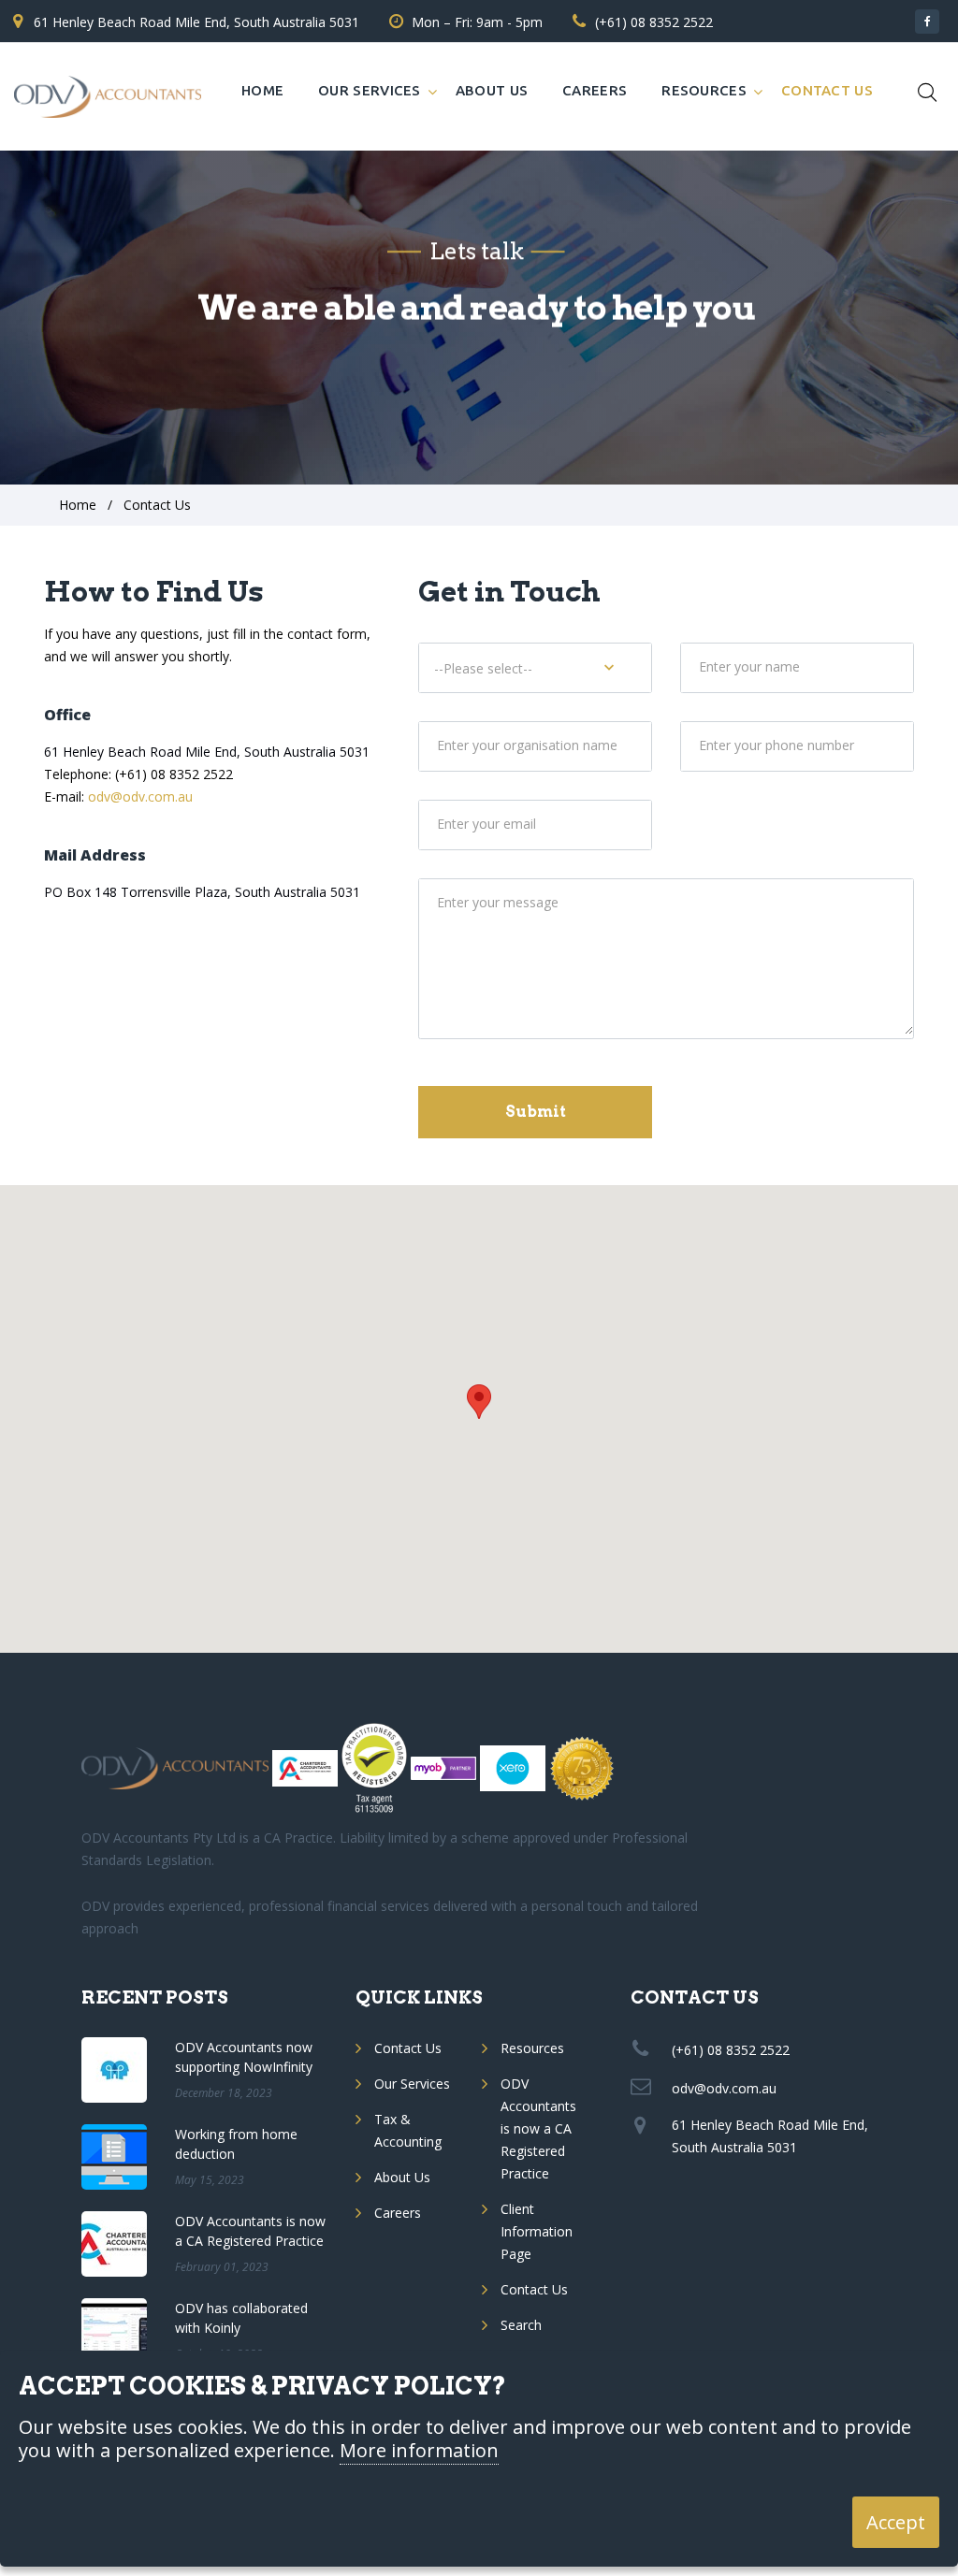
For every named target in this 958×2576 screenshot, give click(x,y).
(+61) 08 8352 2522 (654, 22)
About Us (492, 90)
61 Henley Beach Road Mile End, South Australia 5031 (196, 22)
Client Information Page (537, 2231)
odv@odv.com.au (140, 796)
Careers (595, 90)
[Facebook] (927, 22)
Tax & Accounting (408, 2130)
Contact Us (827, 90)
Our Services (370, 90)
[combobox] (535, 668)
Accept (896, 2522)
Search (521, 2325)
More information (419, 2451)
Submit (536, 1112)
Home (262, 90)
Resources (704, 90)
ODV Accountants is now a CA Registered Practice (538, 2128)
